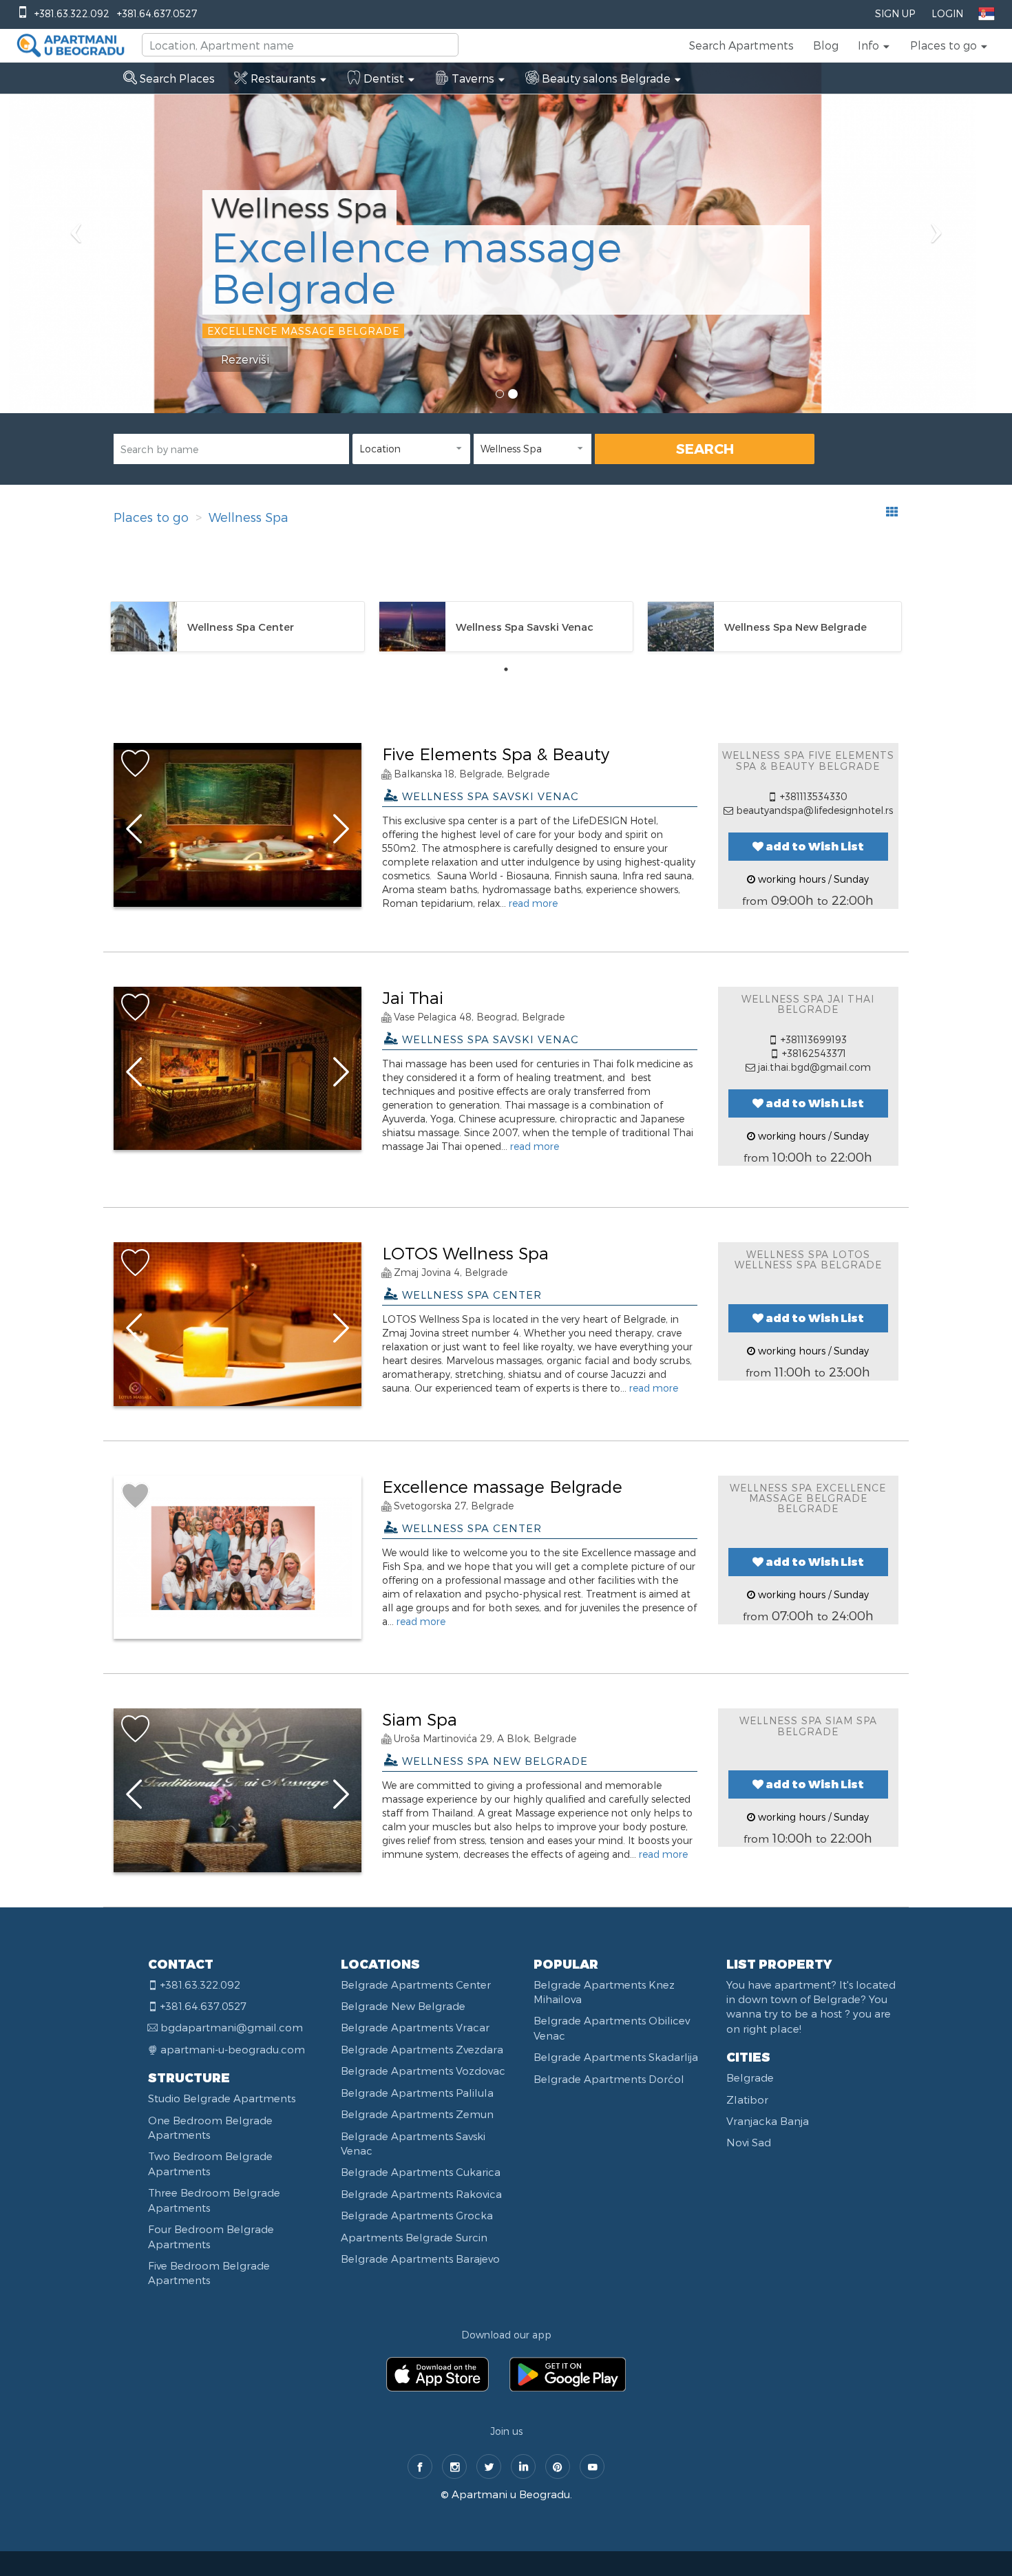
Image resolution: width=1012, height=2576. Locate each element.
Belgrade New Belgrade (403, 2006)
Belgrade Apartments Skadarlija (616, 2057)
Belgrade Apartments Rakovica (421, 2194)
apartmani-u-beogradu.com (233, 2049)
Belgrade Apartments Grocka (417, 2215)
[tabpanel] (238, 627)
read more (533, 903)
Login (947, 13)
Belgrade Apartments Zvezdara (422, 2049)
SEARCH (705, 448)
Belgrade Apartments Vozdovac (423, 2071)
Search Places (176, 78)
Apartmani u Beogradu (511, 2494)
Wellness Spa (249, 517)
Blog (826, 45)
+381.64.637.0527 (157, 13)
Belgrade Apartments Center (416, 1985)
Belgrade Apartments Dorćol (609, 2079)
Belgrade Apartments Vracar (415, 2027)
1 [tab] (506, 669)
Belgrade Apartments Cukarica (421, 2172)
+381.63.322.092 (72, 13)
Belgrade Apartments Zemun (417, 2114)
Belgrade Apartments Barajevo (420, 2259)
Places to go (151, 517)
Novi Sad (749, 2142)
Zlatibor (747, 2099)
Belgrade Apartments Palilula (417, 2093)
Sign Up (895, 13)
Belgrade (750, 2077)
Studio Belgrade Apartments (222, 2098)
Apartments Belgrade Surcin (414, 2237)
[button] (874, 45)
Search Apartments (741, 45)
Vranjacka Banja (768, 2121)
